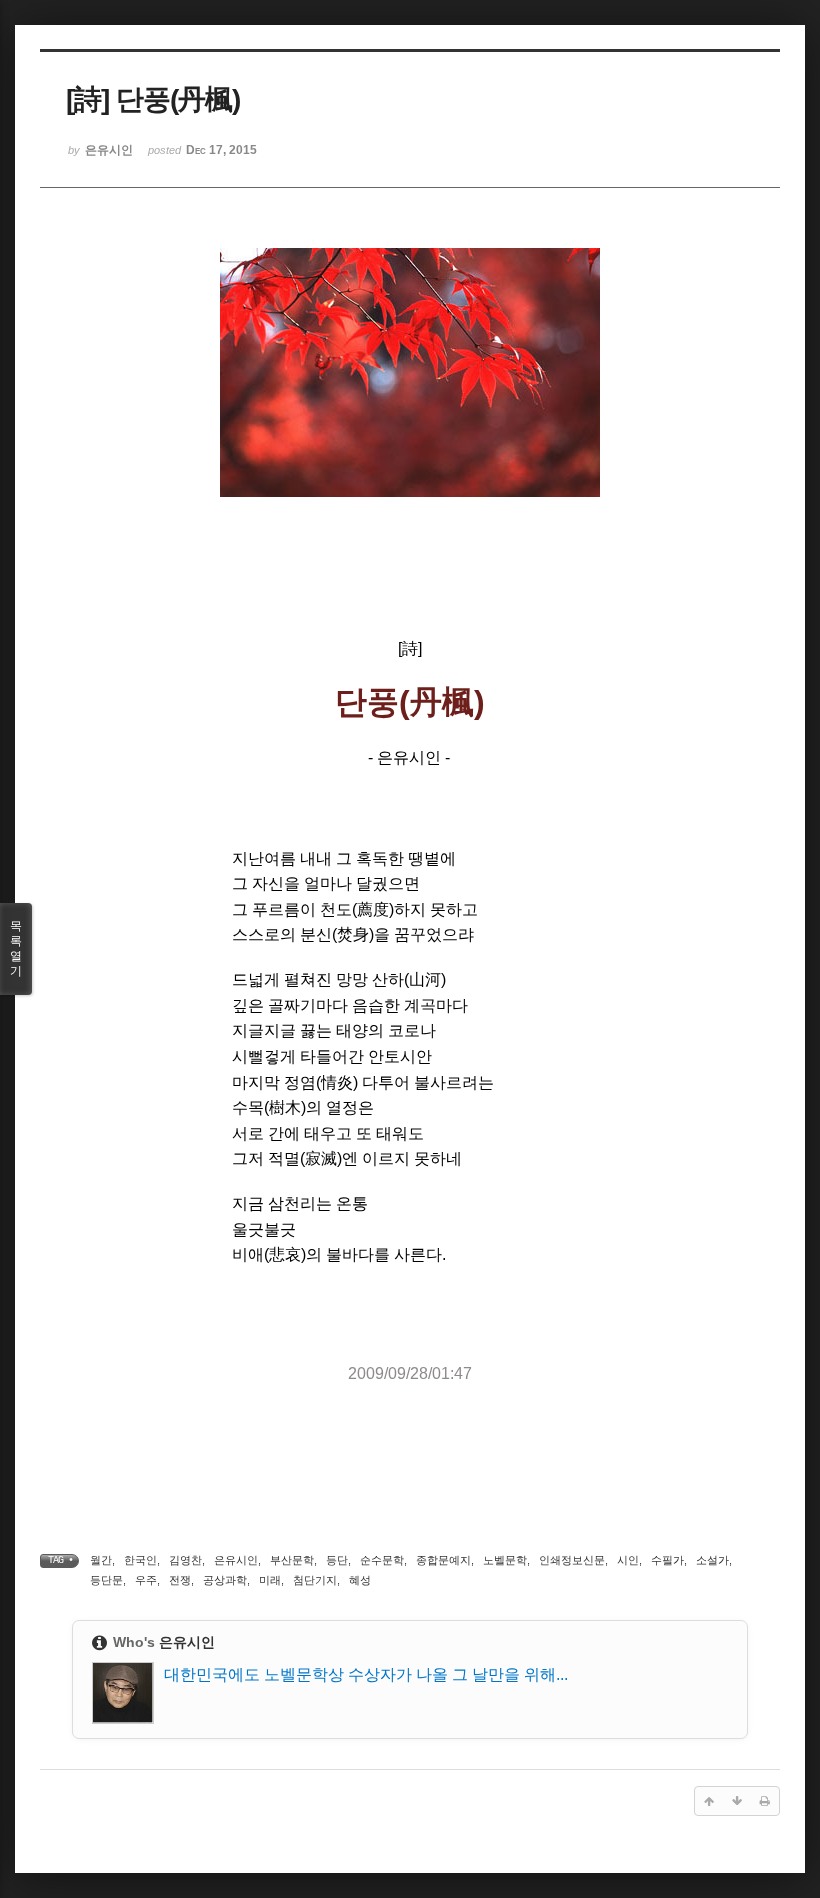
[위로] (709, 1801)
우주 (146, 1580)
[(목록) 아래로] (737, 1801)
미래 (270, 1580)
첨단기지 (315, 1580)
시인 (628, 1560)
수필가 (667, 1560)
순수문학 (382, 1560)
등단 (337, 1560)
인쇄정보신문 (572, 1560)
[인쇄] (765, 1801)
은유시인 (236, 1560)
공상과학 (225, 1580)
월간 (101, 1560)
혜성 (360, 1580)
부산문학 (292, 1560)
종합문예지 (443, 1560)
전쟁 (180, 1580)
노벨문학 (505, 1560)
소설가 (712, 1560)
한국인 (140, 1560)
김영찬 (185, 1560)
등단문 (106, 1580)
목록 (16, 948)
